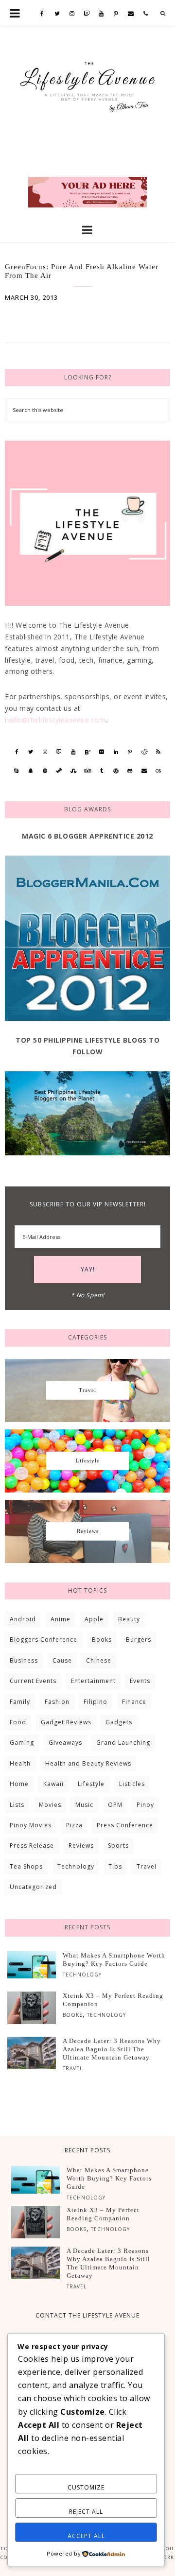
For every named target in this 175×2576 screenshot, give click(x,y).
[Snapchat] (31, 771)
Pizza (74, 1825)
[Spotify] (45, 771)
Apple (94, 1619)
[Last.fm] (158, 771)
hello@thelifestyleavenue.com (55, 720)
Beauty (129, 1619)
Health (20, 1763)
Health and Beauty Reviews (88, 1763)
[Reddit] (144, 752)
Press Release (32, 1846)
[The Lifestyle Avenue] (87, 83)
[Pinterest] (116, 14)
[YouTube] (101, 14)
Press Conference (125, 1825)
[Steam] (59, 771)
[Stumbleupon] (73, 771)
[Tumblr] (102, 771)
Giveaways (65, 1743)
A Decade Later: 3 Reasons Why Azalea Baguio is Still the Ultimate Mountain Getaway (112, 2049)
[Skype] (16, 771)
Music (84, 1805)
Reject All (86, 2512)
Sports (118, 1846)
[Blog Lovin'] (87, 752)
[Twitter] (57, 14)
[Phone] (146, 14)
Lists (17, 1805)
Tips (115, 1866)
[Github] (130, 771)
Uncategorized (33, 1887)
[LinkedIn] (116, 752)
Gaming (22, 1743)
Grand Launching (123, 1743)
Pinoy (145, 1805)
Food (18, 1722)
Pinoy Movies (31, 1825)
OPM (115, 1805)
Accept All (86, 2536)
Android (23, 1619)
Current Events (33, 1681)
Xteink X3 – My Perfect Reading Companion (113, 2000)
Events (140, 1681)
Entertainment (93, 1681)
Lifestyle (91, 1784)
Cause (62, 1660)
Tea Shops (26, 1866)
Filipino (96, 1702)
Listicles (132, 1784)
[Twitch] (87, 14)
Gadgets (119, 1722)
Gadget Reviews (66, 1722)
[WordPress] (116, 771)
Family (20, 1702)
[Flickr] (102, 752)
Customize (86, 2487)
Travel (147, 1866)
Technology (76, 1866)
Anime (61, 1619)
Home (19, 1784)
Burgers (139, 1640)
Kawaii (53, 1784)
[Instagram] (72, 14)
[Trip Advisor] (87, 771)
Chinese (99, 1660)
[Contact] (131, 14)
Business (24, 1660)
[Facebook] (42, 14)
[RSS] (158, 752)
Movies (50, 1805)
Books (102, 1640)
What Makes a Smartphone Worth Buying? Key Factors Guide (114, 1959)
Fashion (57, 1702)
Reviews (81, 1846)
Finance (134, 1702)
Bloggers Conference (44, 1640)
